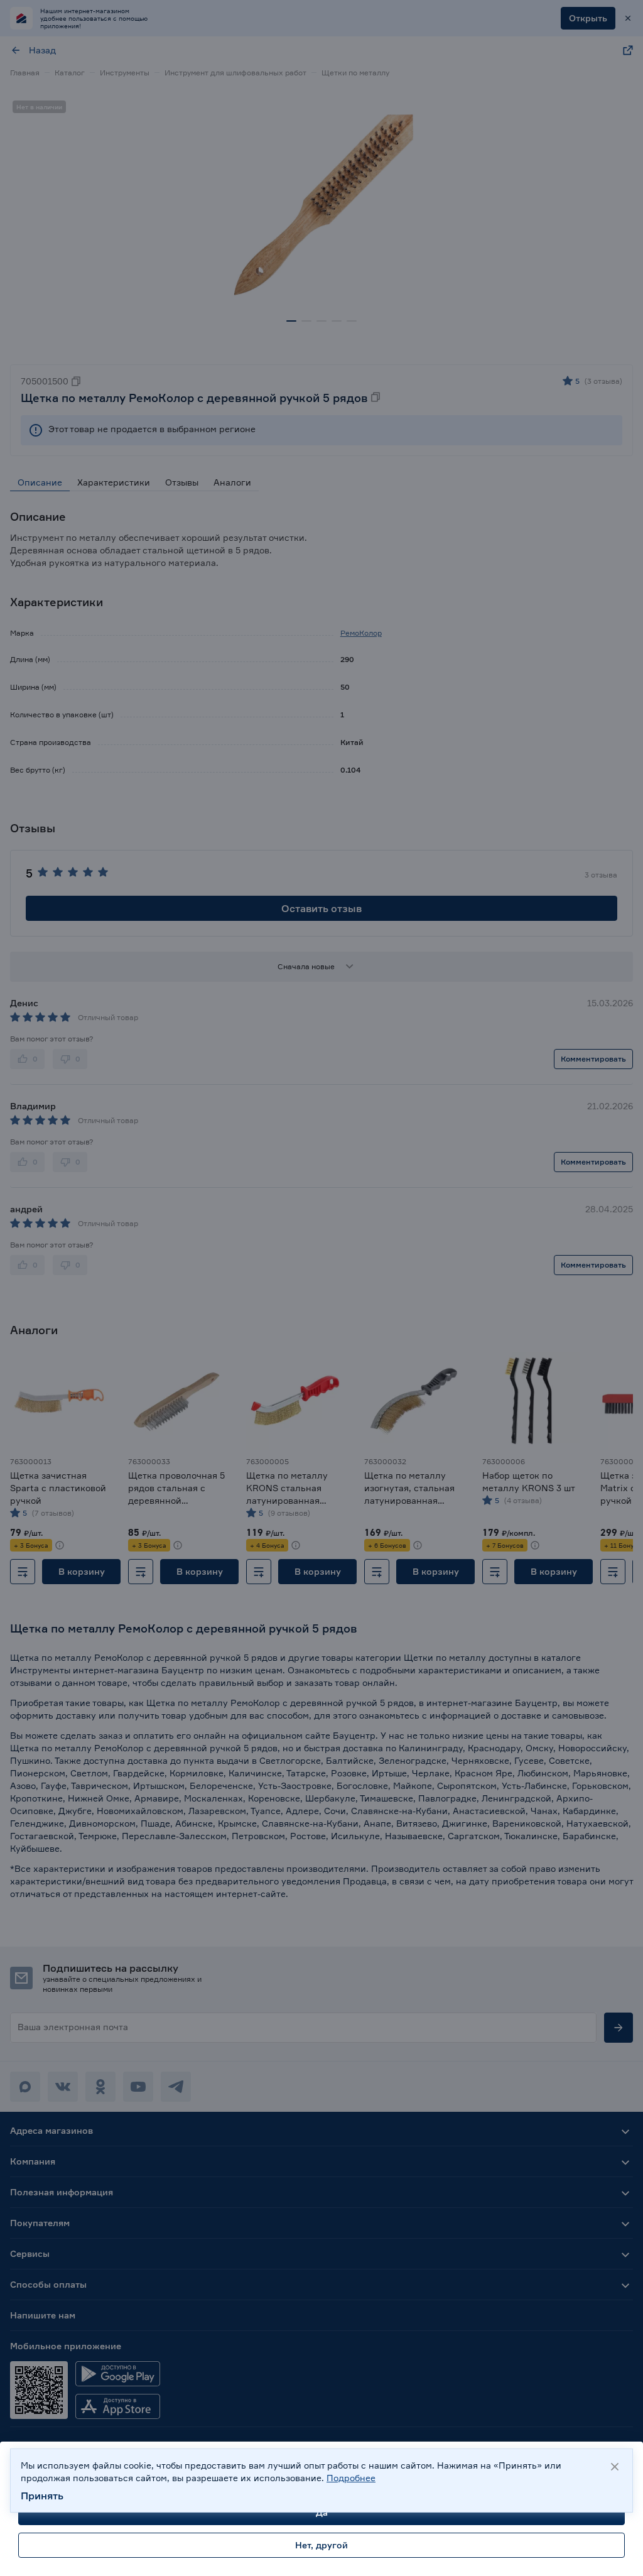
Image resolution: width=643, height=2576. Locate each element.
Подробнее (351, 2478)
